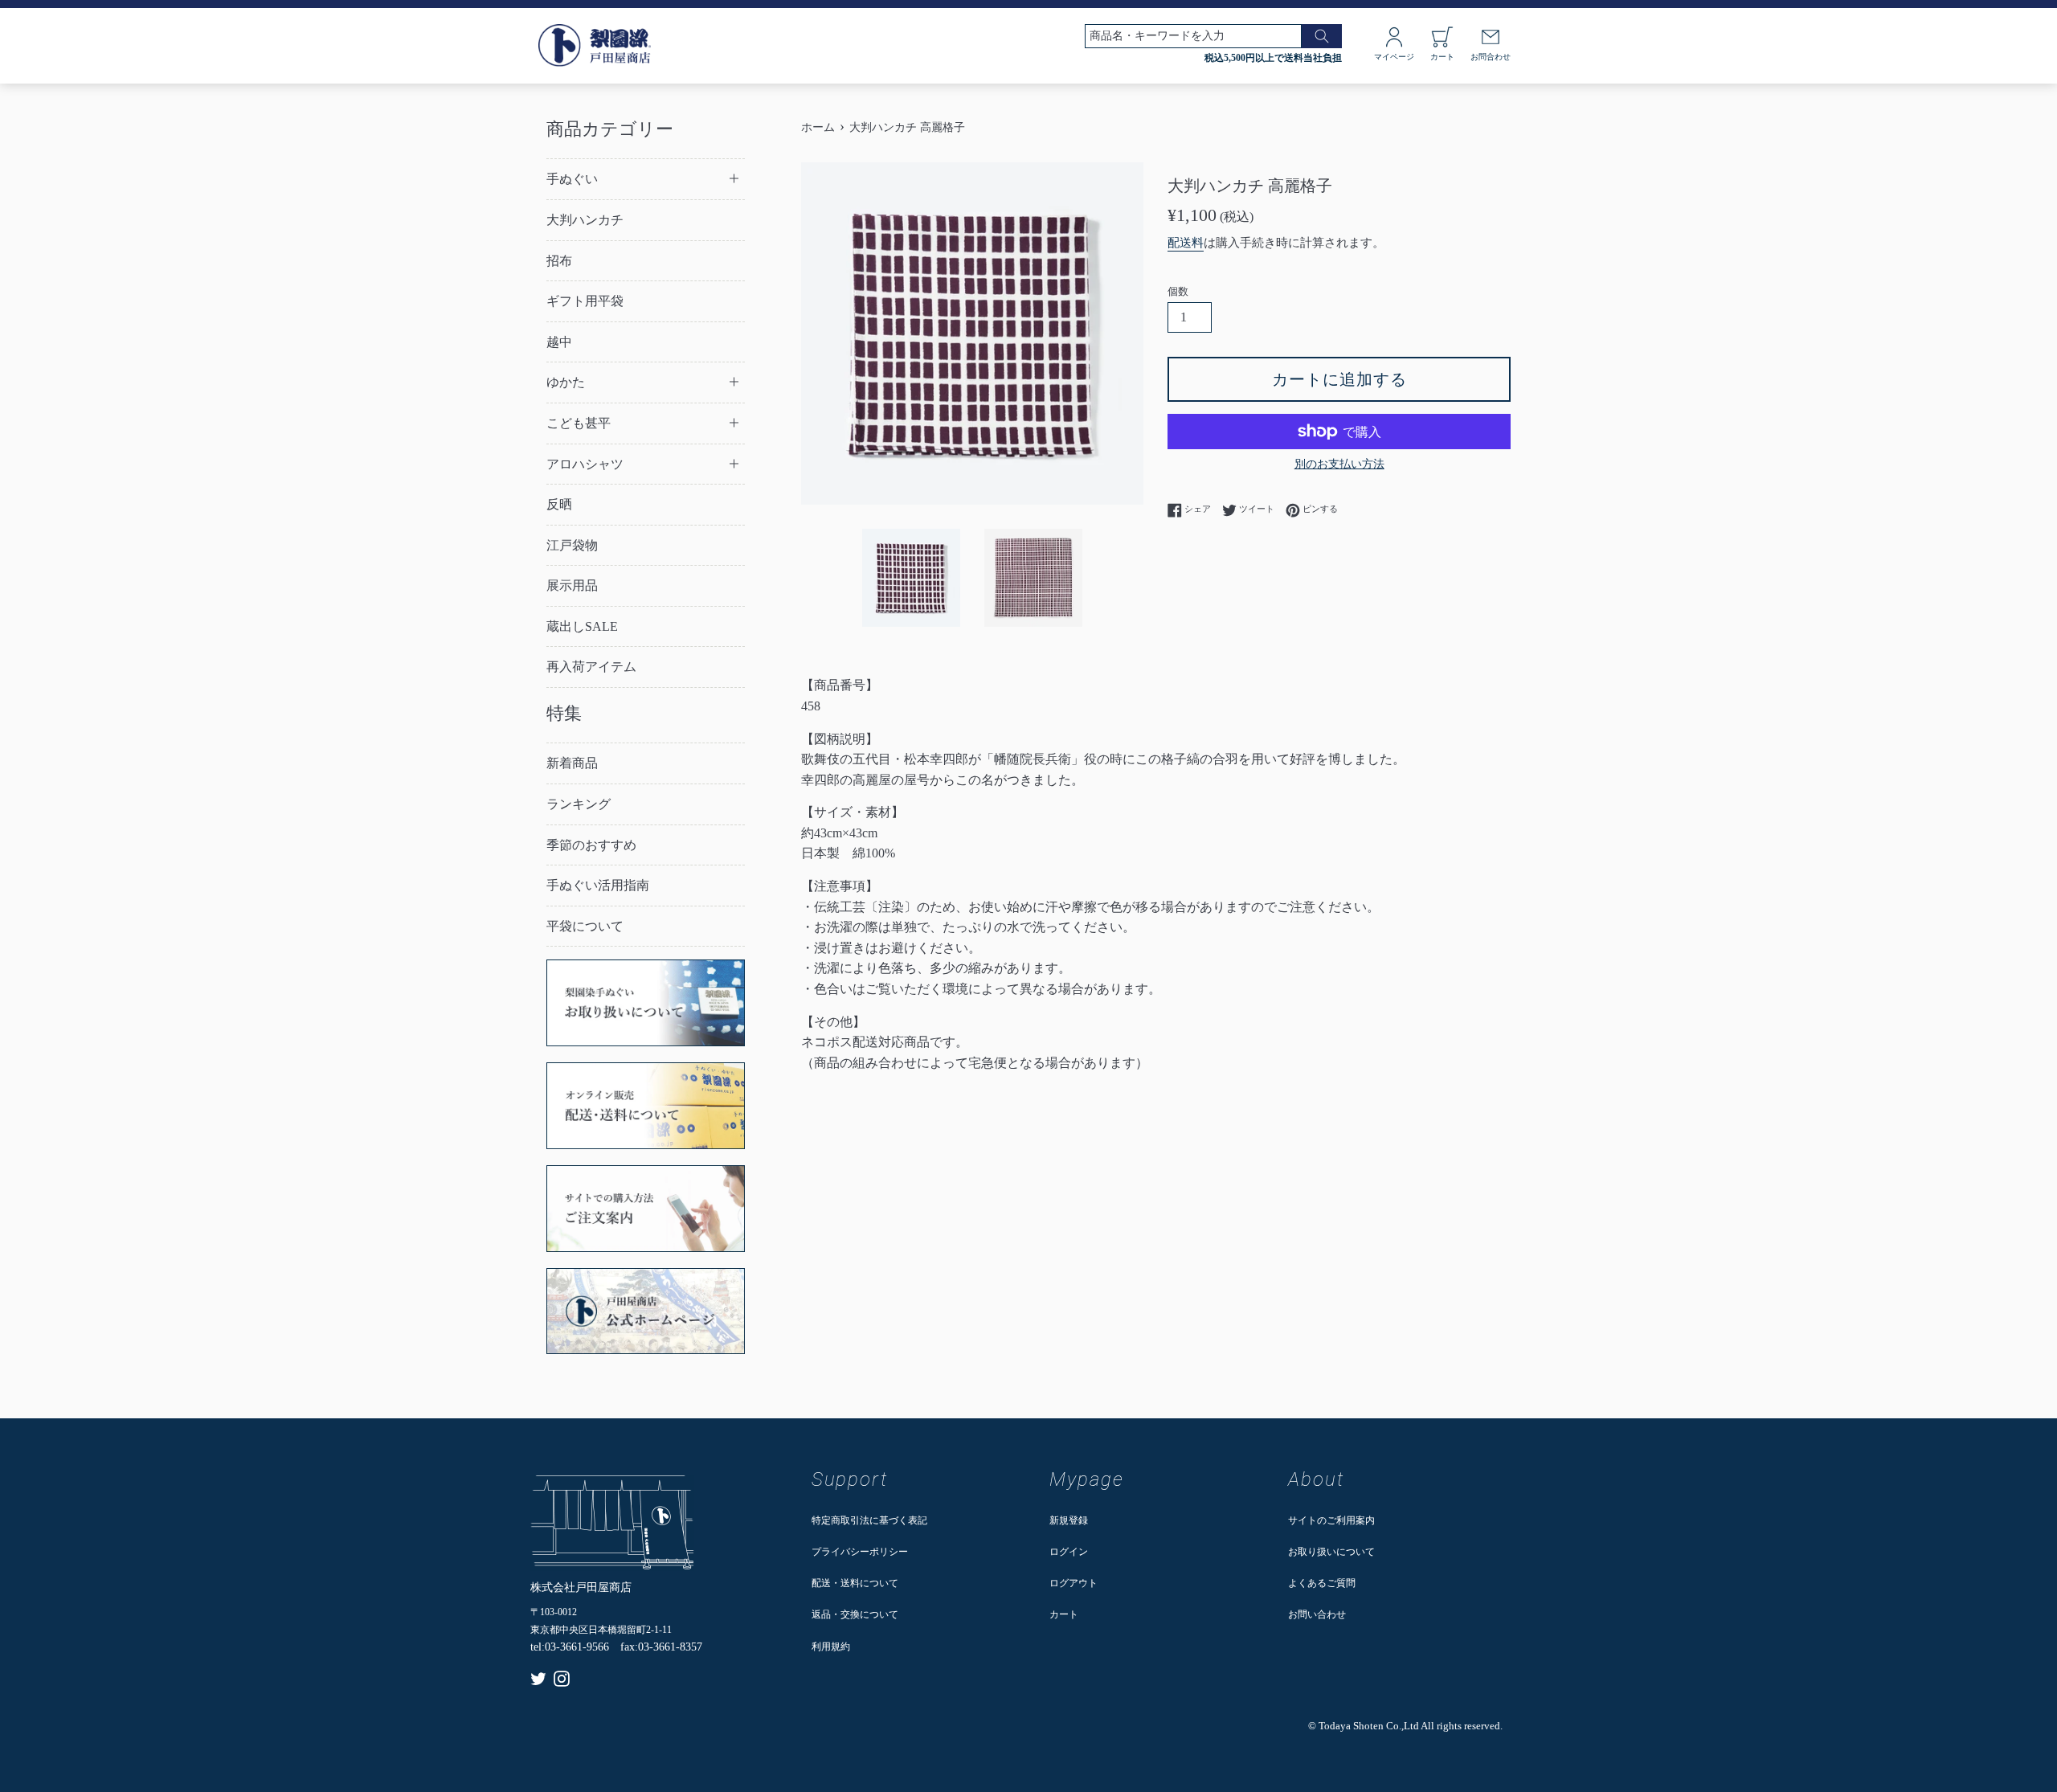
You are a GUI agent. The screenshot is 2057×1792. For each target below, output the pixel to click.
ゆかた (566, 382)
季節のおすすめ (591, 845)
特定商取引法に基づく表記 (869, 1520)
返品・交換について (855, 1614)
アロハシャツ (585, 464)
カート (1064, 1614)
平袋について (585, 926)
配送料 (1186, 243)
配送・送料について (855, 1583)
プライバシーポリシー (860, 1552)
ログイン (1069, 1552)
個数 (1178, 292)
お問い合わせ (1317, 1614)
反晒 (559, 504)
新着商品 (572, 763)
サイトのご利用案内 (1331, 1520)
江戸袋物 (572, 545)
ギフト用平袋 (585, 301)
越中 (559, 342)
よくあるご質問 (1322, 1583)
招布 (559, 261)
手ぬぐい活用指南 (598, 885)
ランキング (579, 804)
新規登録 (1069, 1520)
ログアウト (1073, 1583)
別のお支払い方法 (1339, 464)
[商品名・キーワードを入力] (1322, 36)
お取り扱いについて (1331, 1552)
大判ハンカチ (585, 220)
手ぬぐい (572, 179)
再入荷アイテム (591, 667)
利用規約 (831, 1647)
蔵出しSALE (582, 626)
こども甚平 (579, 423)
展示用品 (572, 585)
